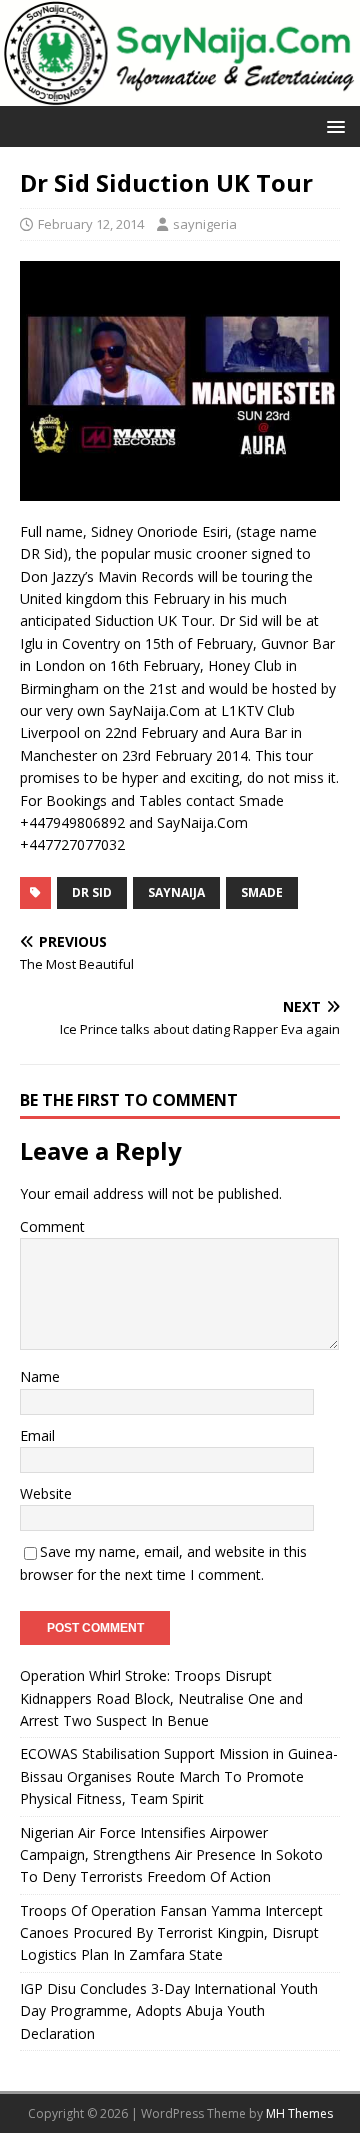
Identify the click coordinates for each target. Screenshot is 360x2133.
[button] (332, 125)
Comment (52, 1226)
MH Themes (299, 2113)
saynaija (176, 892)
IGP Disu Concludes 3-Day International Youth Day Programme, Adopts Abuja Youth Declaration (169, 2011)
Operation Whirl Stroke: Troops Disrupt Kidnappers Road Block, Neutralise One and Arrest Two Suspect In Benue (161, 1698)
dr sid (92, 892)
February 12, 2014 (91, 224)
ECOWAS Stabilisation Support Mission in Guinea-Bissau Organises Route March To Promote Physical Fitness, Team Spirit (179, 1776)
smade (262, 892)
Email (37, 1435)
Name (40, 1376)
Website (46, 1493)
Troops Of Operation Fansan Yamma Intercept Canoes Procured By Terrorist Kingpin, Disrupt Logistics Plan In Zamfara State (171, 1933)
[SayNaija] (180, 94)
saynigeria (205, 224)
